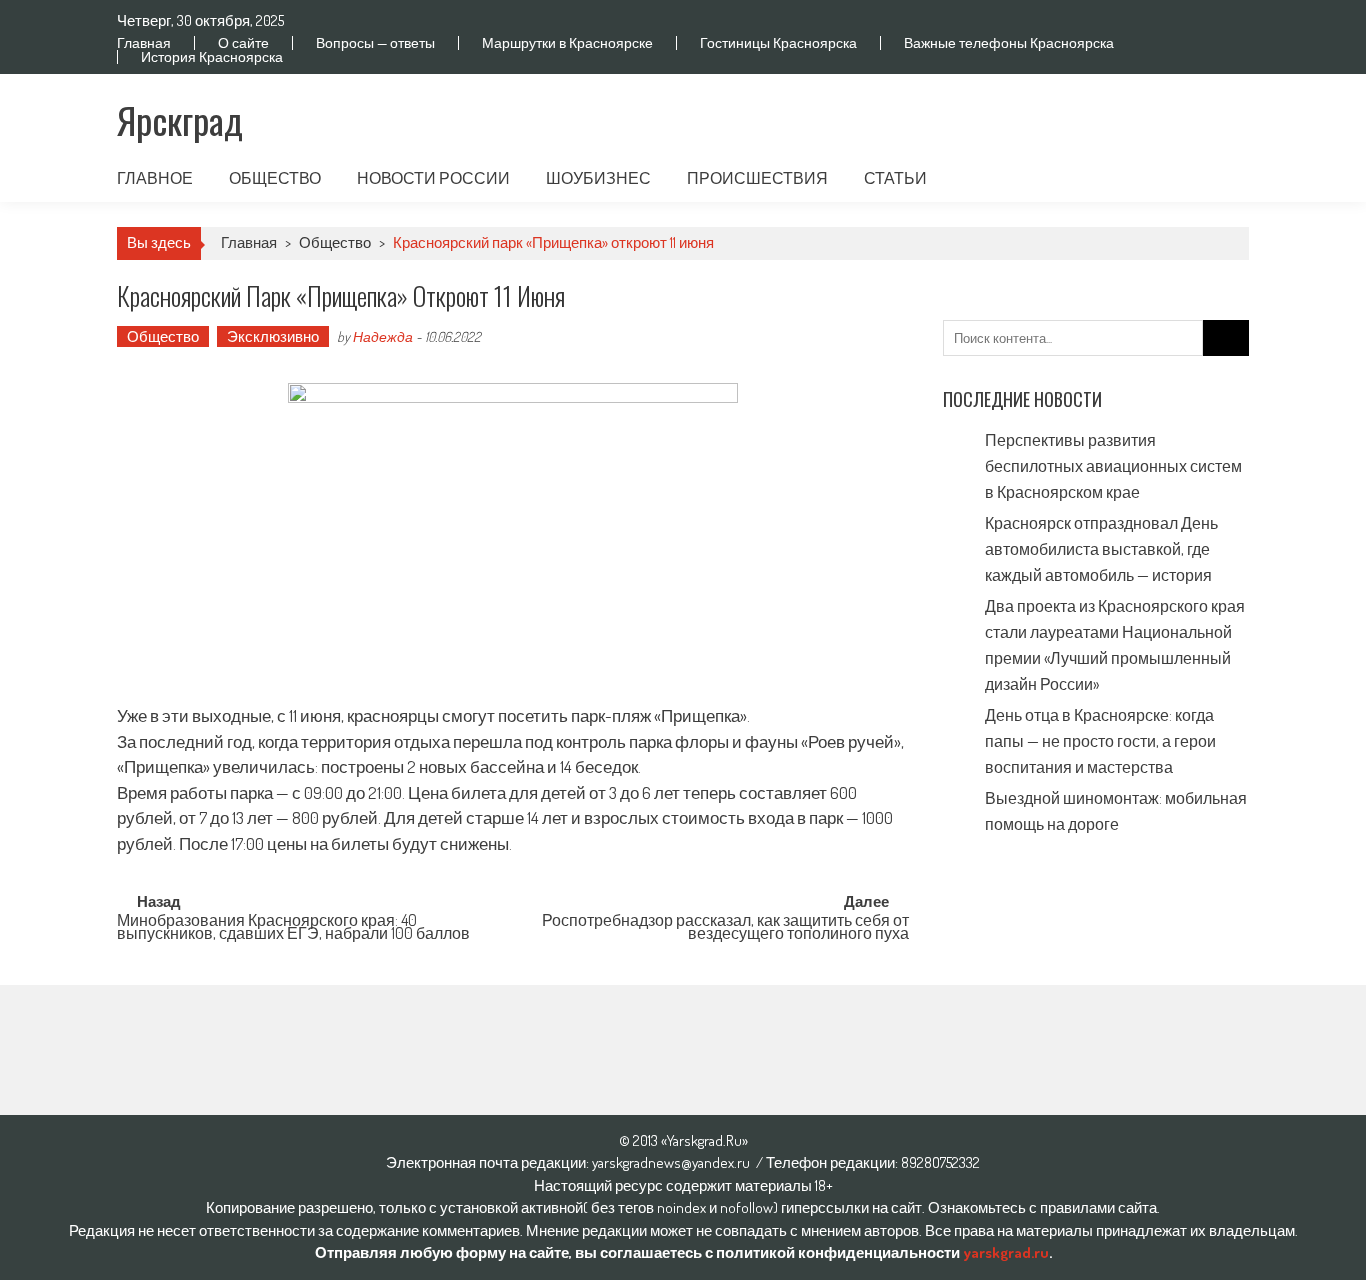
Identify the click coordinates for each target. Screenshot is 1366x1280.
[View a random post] (1218, 178)
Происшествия (757, 178)
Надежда (383, 336)
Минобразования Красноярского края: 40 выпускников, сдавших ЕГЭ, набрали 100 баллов (293, 928)
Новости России (433, 178)
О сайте (243, 43)
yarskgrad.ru (1006, 1252)
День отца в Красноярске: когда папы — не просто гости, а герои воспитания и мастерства (1100, 741)
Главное (155, 178)
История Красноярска (212, 57)
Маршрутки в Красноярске (567, 43)
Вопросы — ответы (375, 43)
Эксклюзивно (273, 336)
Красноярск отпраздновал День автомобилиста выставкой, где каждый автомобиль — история (1101, 549)
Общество (275, 178)
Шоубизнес (598, 178)
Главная (144, 43)
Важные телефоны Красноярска (1009, 43)
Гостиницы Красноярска (778, 43)
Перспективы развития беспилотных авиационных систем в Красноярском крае (1113, 466)
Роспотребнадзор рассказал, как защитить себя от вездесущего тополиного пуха (725, 928)
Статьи (895, 178)
